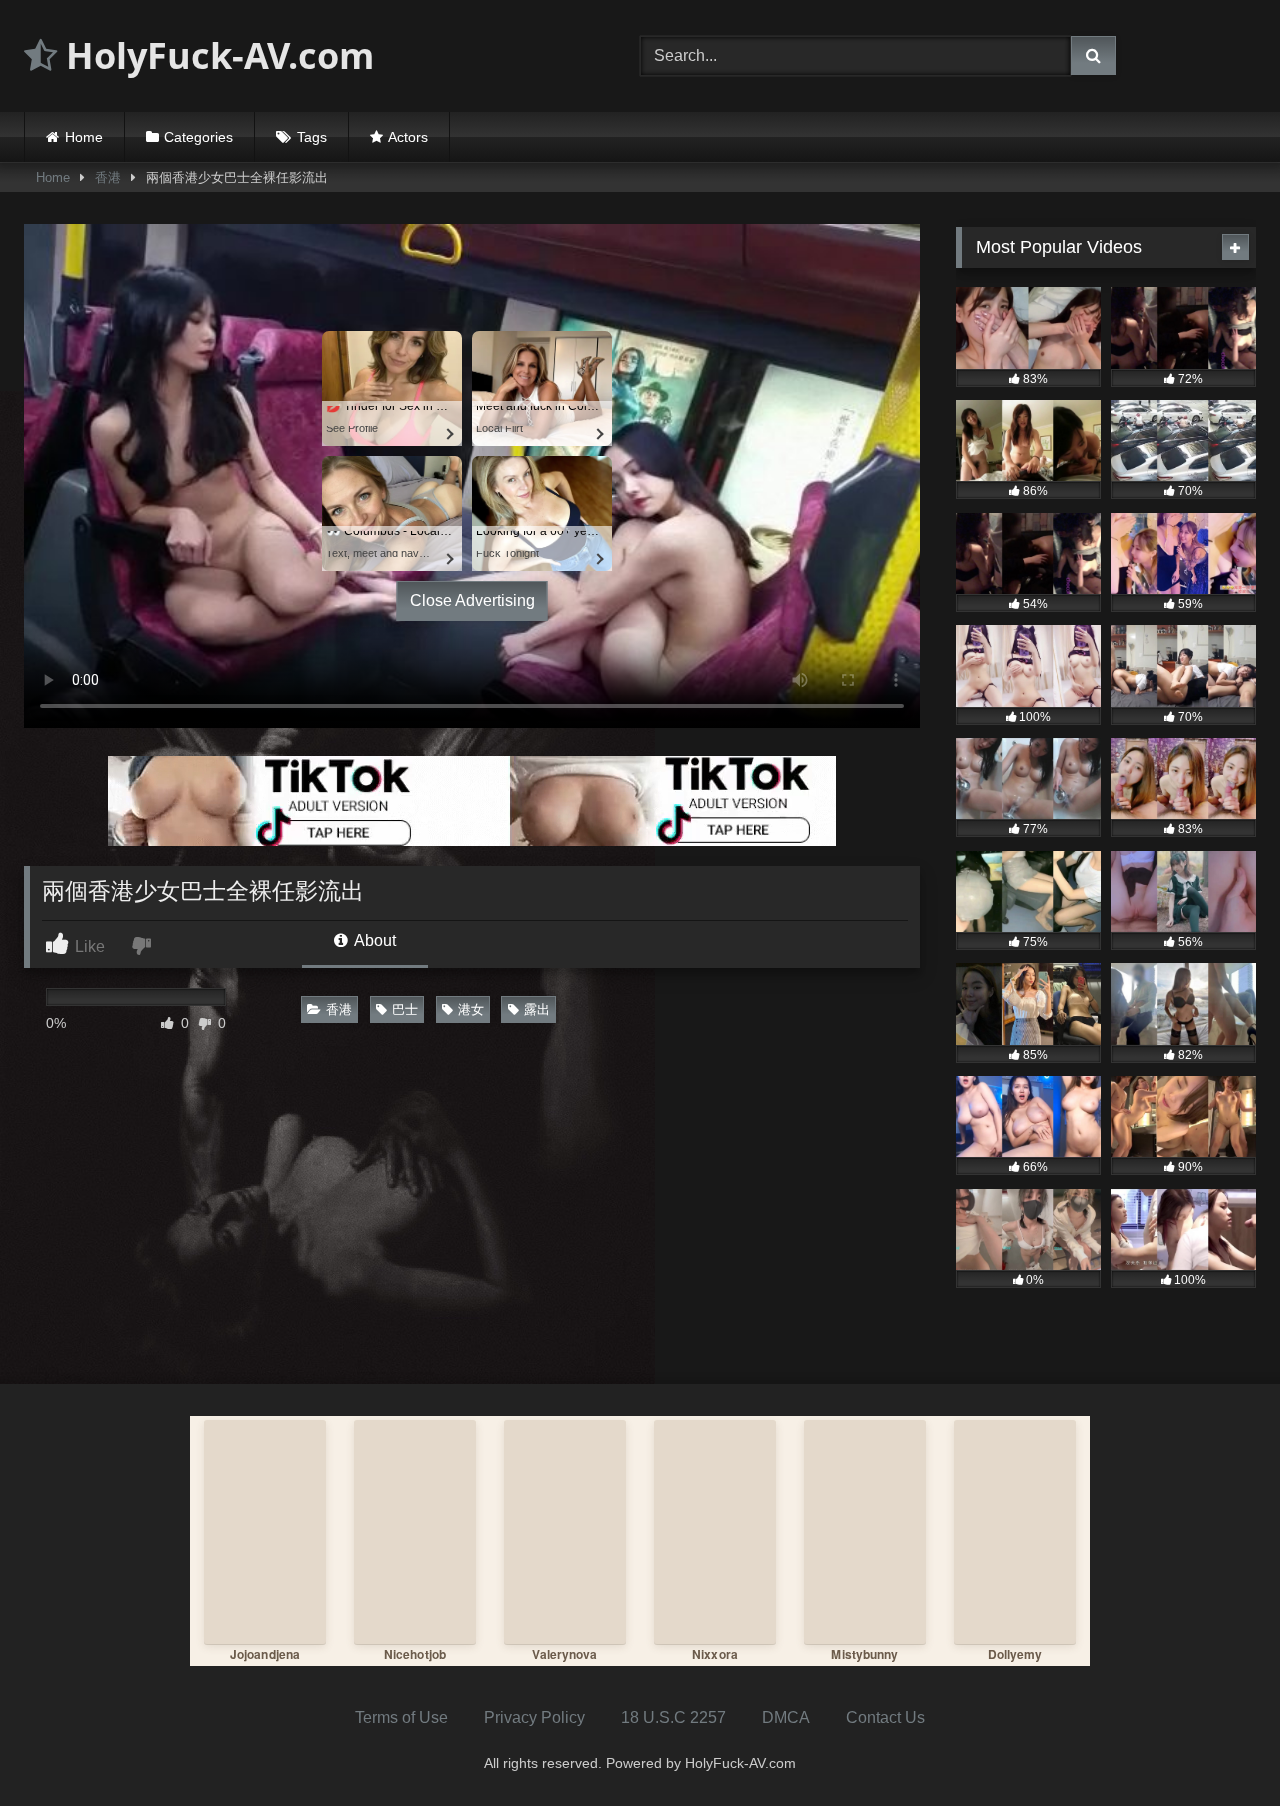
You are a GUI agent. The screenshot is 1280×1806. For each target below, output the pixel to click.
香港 (108, 177)
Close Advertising (472, 600)
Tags (312, 137)
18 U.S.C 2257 (673, 1717)
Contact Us (885, 1717)
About (373, 940)
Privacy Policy (534, 1717)
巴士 (405, 1009)
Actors (408, 137)
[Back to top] (1218, 1746)
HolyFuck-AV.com (215, 55)
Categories (198, 137)
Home (84, 137)
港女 (471, 1009)
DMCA (786, 1717)
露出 (537, 1009)
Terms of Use (401, 1717)
